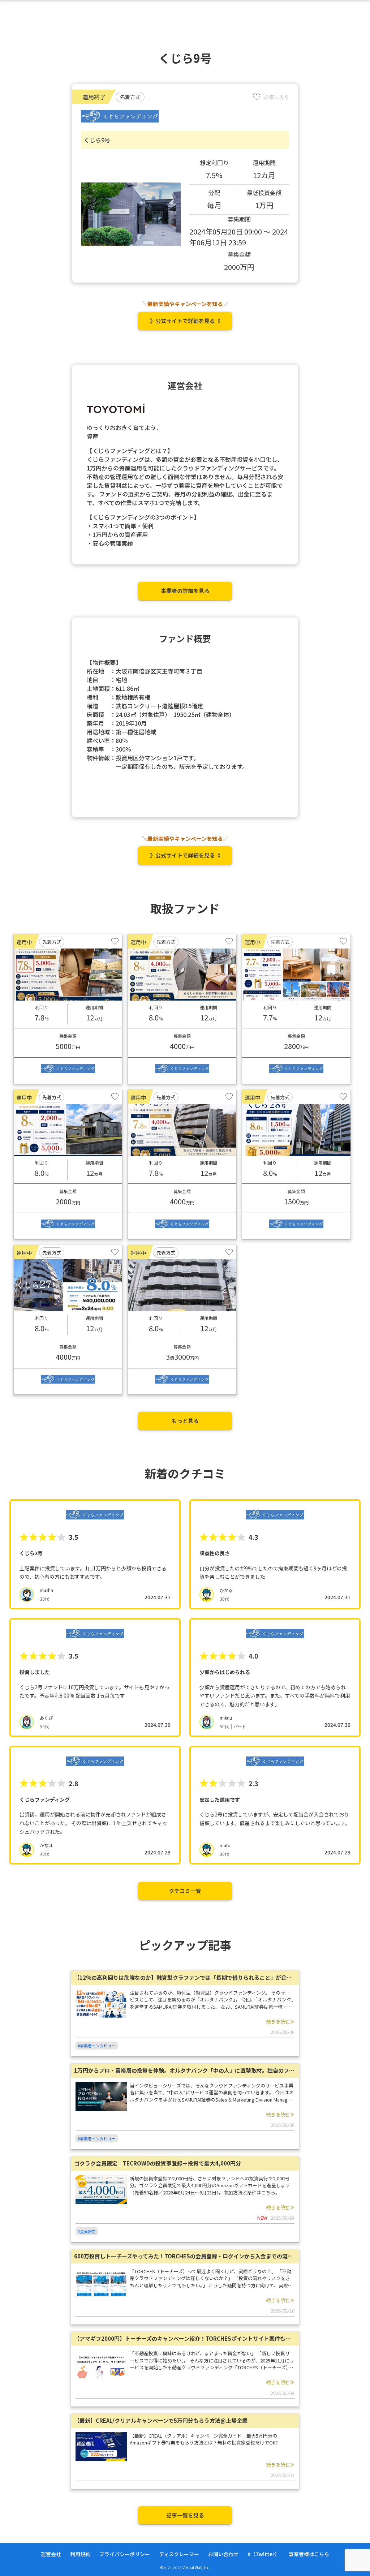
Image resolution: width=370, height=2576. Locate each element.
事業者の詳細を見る (185, 591)
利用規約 (80, 2554)
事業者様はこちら (309, 2554)
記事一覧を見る (185, 2515)
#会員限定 (87, 2231)
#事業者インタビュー (97, 2046)
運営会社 (51, 2554)
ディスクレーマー (179, 2554)
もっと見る (185, 1421)
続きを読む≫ (280, 2022)
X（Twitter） (264, 2554)
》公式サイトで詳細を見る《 (185, 321)
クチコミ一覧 (185, 1891)
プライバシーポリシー (125, 2554)
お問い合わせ (223, 2554)
